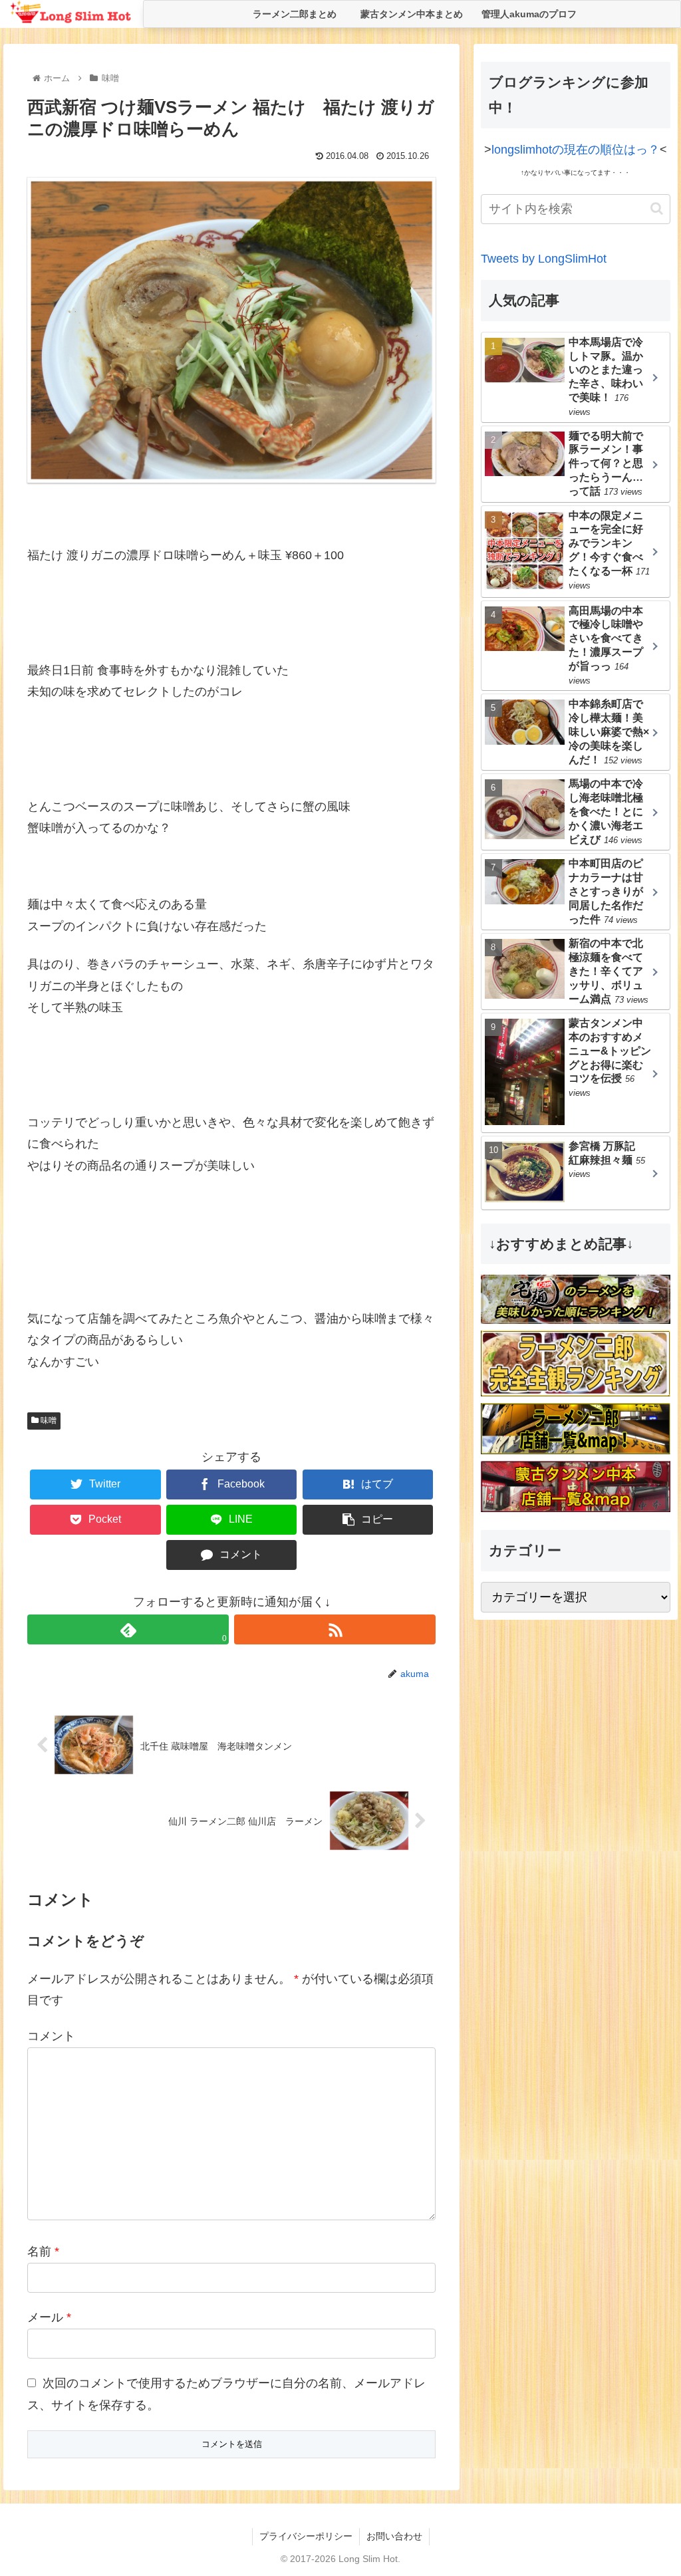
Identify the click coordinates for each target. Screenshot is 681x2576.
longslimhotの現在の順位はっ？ (576, 150)
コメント (51, 2036)
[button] (657, 208)
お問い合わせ (394, 2536)
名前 (43, 2252)
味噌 (48, 1420)
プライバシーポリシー (306, 2536)
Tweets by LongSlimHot (544, 259)
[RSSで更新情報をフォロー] (335, 1629)
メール (49, 2317)
